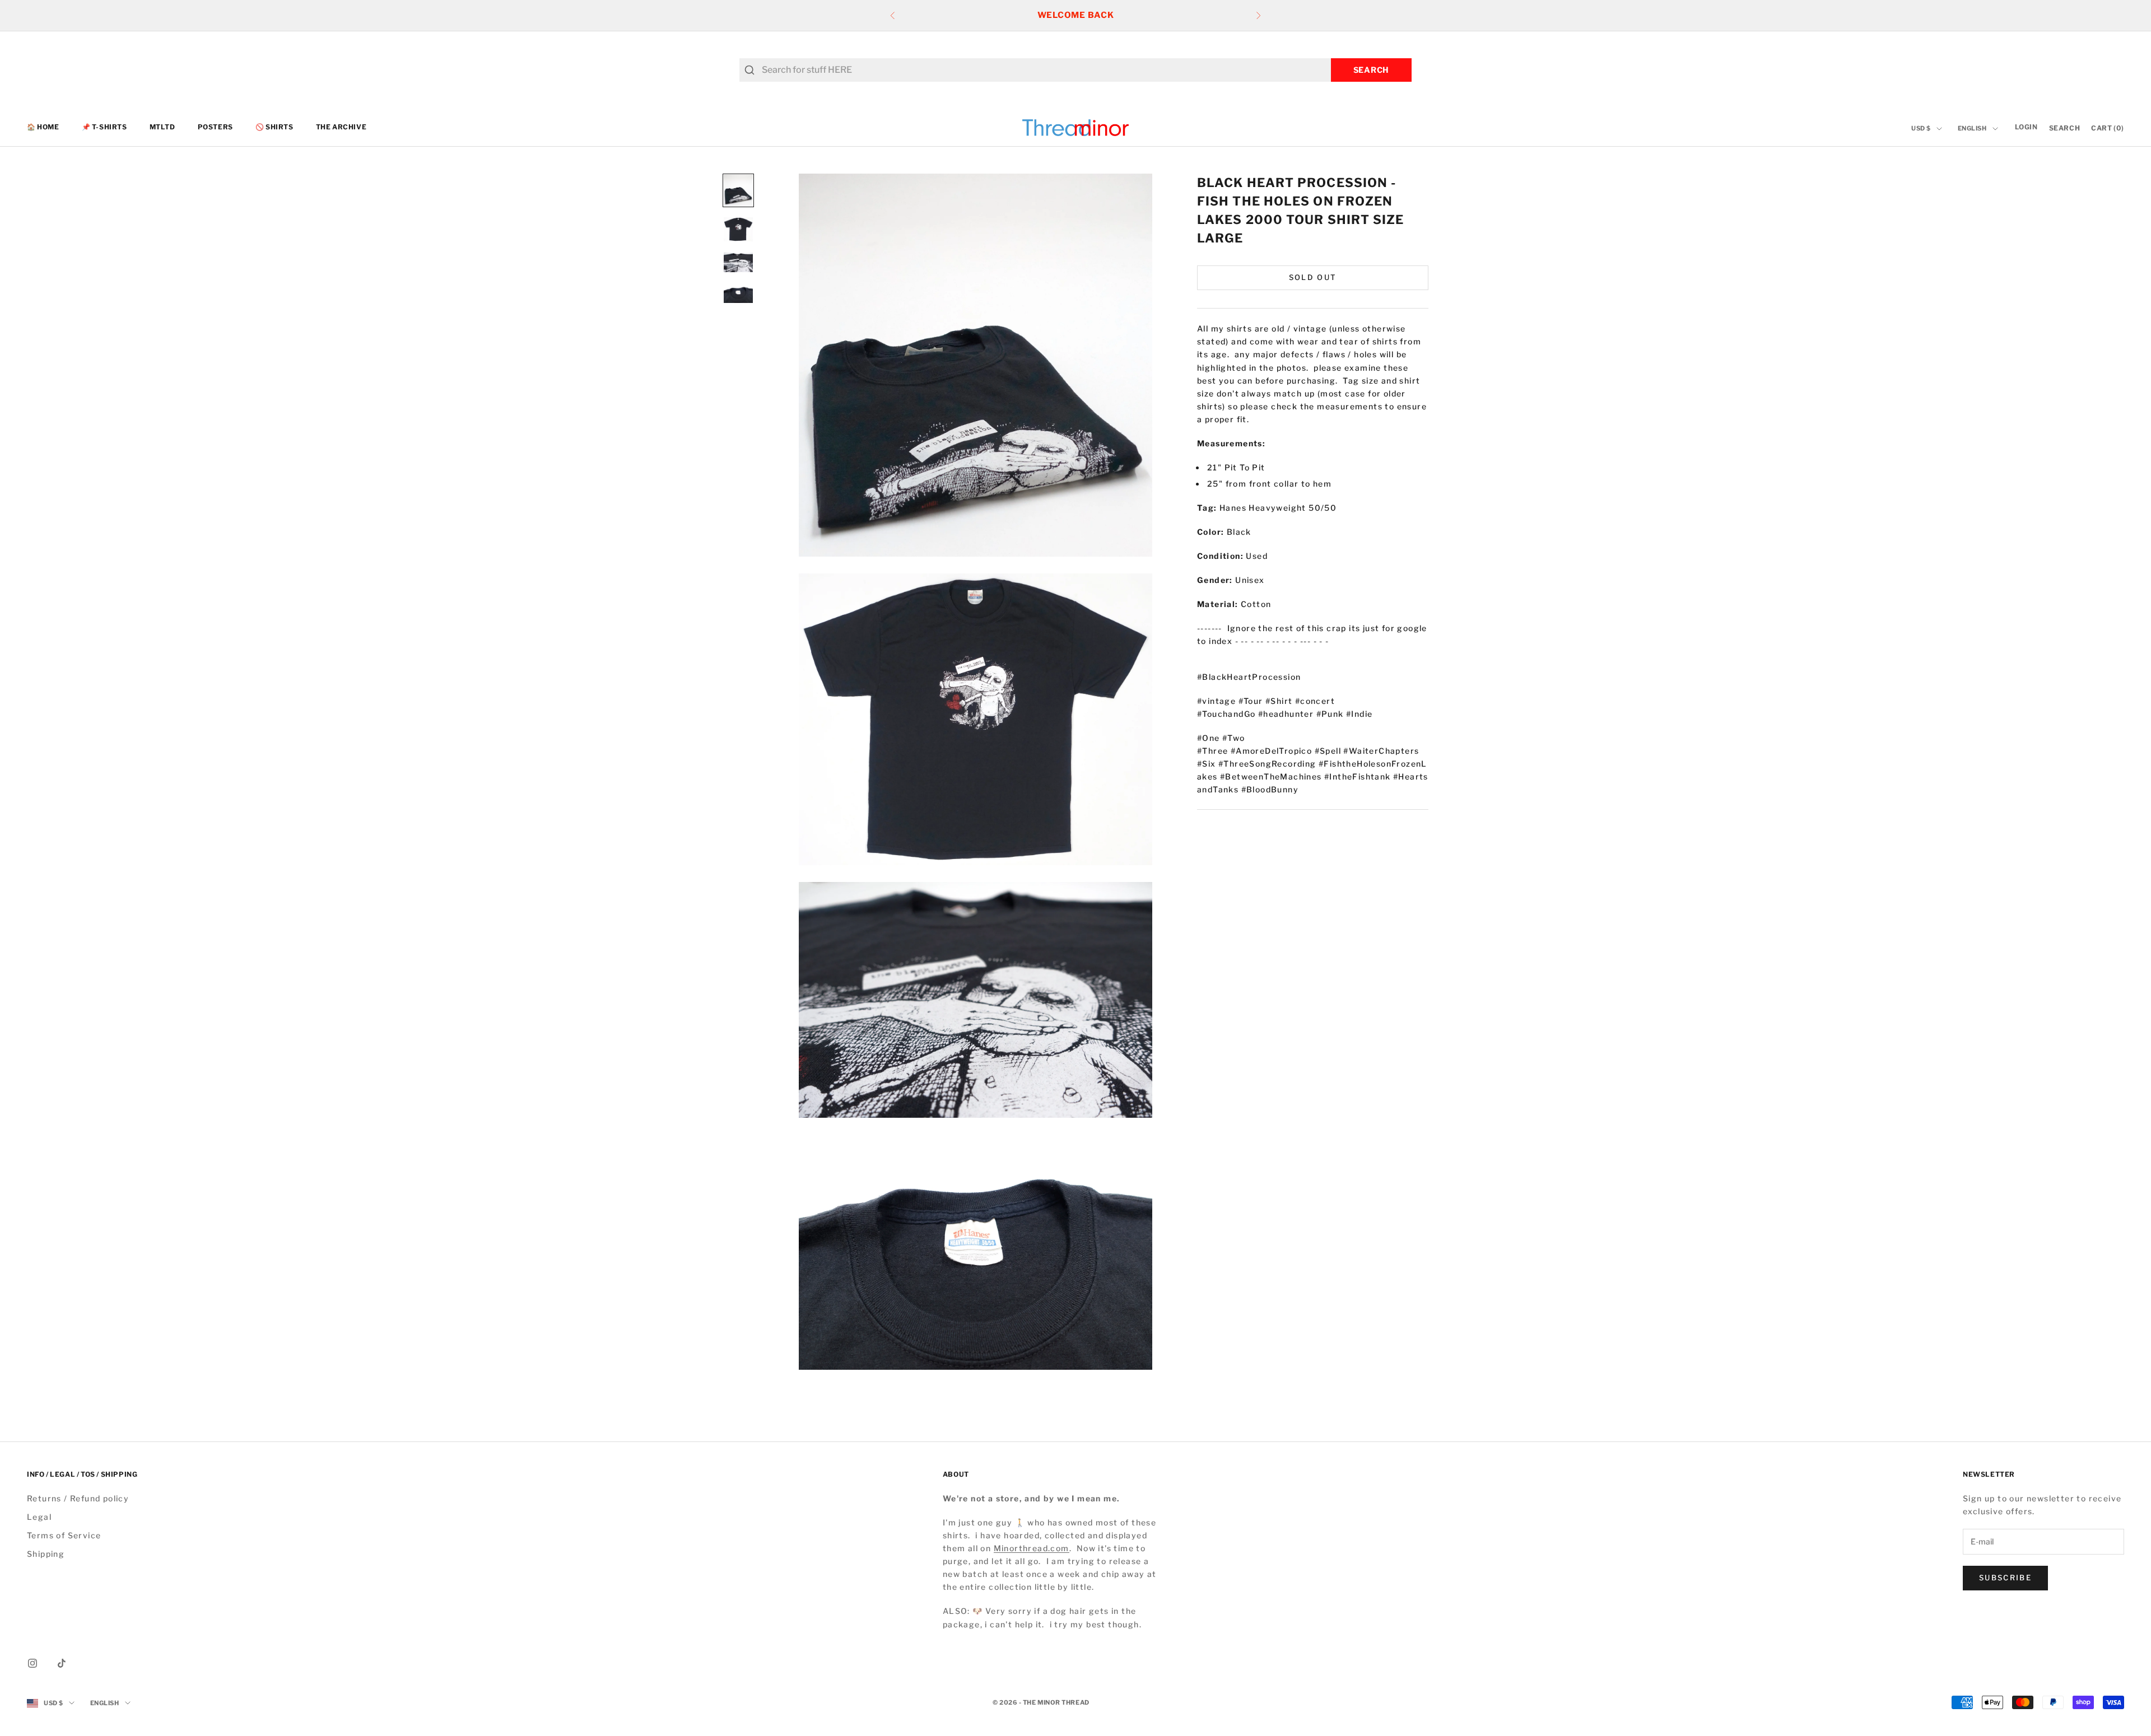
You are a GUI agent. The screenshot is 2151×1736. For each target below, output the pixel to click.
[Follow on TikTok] (62, 1663)
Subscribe (2005, 1578)
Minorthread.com (1032, 1548)
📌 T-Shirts (104, 127)
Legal (39, 1517)
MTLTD (162, 127)
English (1972, 129)
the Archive (341, 127)
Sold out (1313, 277)
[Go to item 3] (738, 262)
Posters (215, 127)
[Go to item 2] (738, 229)
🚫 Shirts (274, 127)
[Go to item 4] (738, 293)
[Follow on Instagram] (32, 1663)
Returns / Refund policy (78, 1498)
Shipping (46, 1554)
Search (1371, 70)
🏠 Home (43, 127)
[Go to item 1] (738, 190)
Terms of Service (64, 1535)
